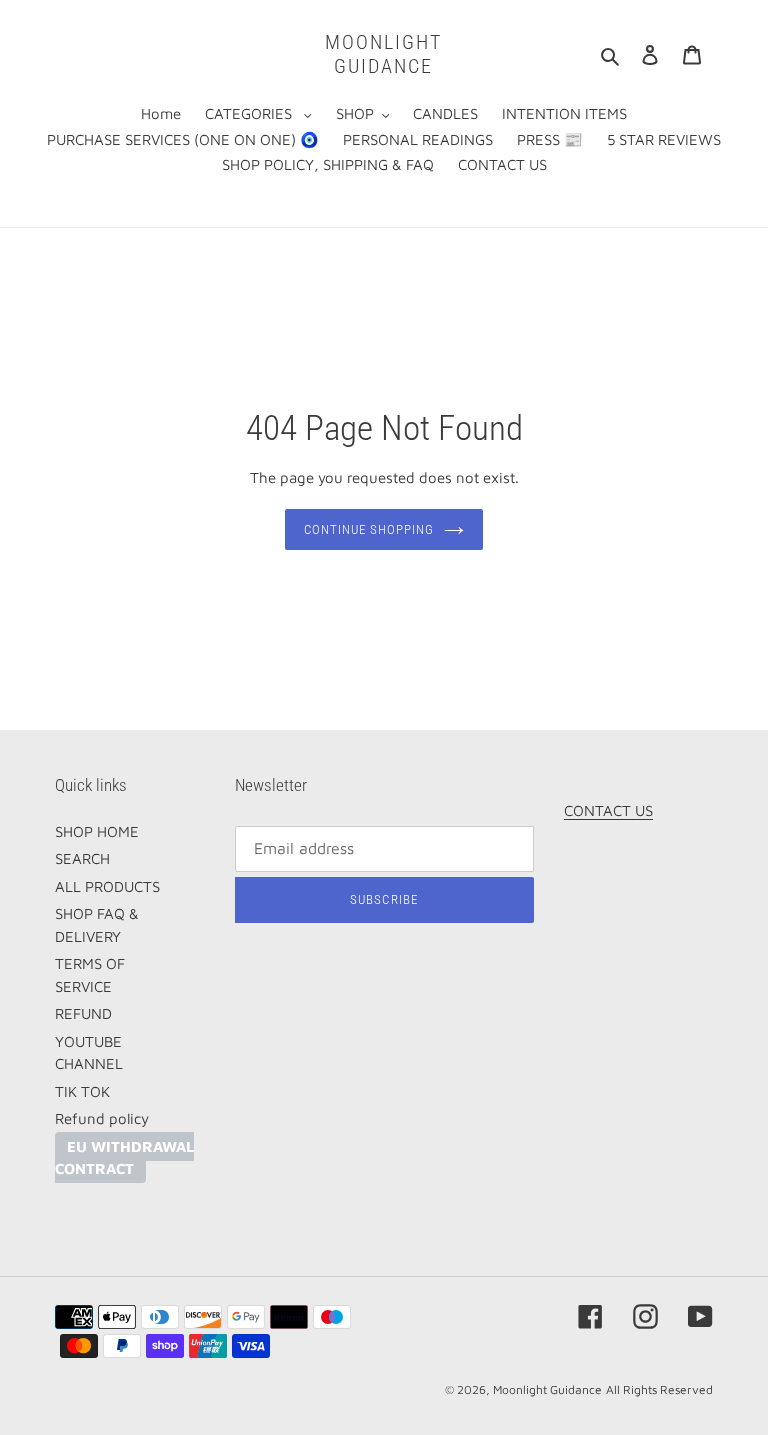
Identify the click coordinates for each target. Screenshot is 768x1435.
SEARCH (82, 858)
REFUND (83, 1013)
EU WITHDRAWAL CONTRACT (124, 1158)
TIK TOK (82, 1091)
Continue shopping (369, 529)
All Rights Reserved (659, 1389)
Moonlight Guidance (383, 54)
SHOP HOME (97, 831)
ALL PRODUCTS (107, 886)
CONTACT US (608, 810)
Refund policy (102, 1118)
